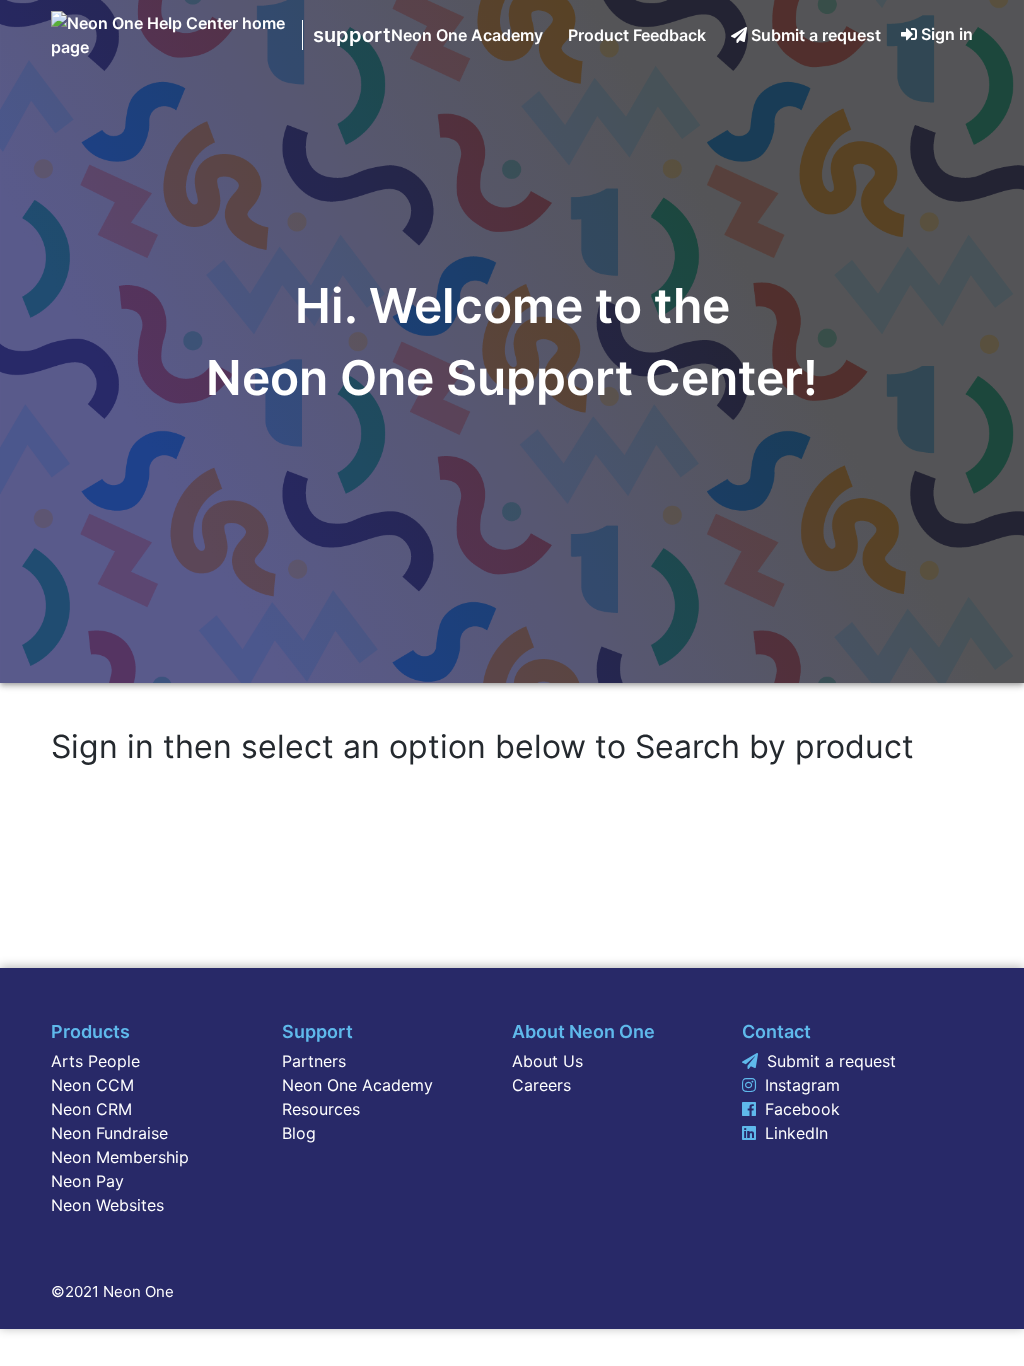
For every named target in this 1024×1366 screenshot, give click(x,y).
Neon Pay (87, 1181)
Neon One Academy (467, 35)
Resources (321, 1109)
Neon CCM (92, 1085)
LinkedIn (796, 1133)
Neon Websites (107, 1205)
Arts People (95, 1061)
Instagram (802, 1085)
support (352, 35)
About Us (547, 1061)
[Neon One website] (171, 47)
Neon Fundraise (109, 1133)
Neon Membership (120, 1157)
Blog (299, 1133)
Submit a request (816, 35)
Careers (541, 1085)
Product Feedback (637, 35)
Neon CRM (91, 1109)
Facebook (802, 1109)
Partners (314, 1061)
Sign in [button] (947, 34)
